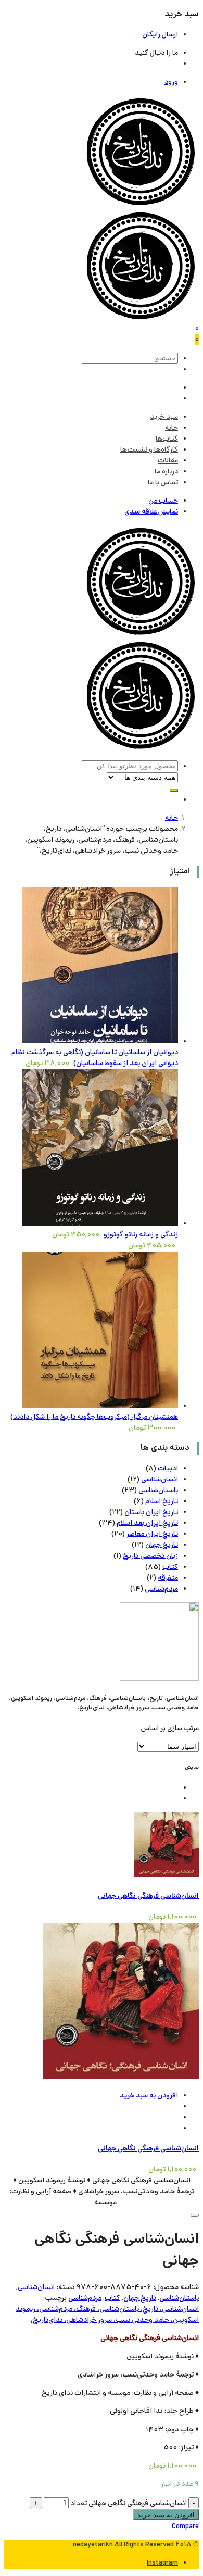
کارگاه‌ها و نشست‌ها (149, 450)
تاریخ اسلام (162, 1502)
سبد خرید (164, 417)
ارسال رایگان (160, 35)
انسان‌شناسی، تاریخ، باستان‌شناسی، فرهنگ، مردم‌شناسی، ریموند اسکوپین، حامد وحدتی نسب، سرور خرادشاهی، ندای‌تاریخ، (107, 2315)
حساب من (163, 501)
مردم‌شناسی (161, 1589)
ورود (171, 83)
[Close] (195, 2215)
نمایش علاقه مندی (151, 512)
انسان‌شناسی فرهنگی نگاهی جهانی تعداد (129, 2504)
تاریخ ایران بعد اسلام (147, 1524)
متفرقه (168, 1578)
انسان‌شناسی (160, 1480)
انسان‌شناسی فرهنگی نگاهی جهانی (148, 1896)
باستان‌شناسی (158, 1491)
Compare (185, 2527)
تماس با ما (163, 483)
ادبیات (168, 1469)
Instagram (162, 2563)
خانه (172, 428)
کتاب (170, 1567)
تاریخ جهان (162, 1546)
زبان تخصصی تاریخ (150, 1556)
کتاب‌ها (167, 439)
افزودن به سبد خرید (149, 2096)
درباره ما (166, 472)
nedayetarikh (93, 2545)
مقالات (168, 461)
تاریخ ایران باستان (151, 1513)
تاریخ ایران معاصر (152, 1535)
